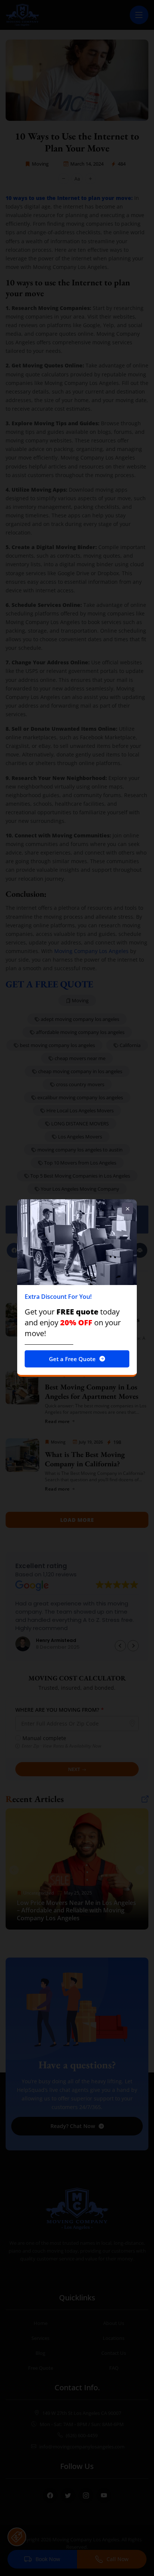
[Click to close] (127, 1209)
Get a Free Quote (72, 1359)
